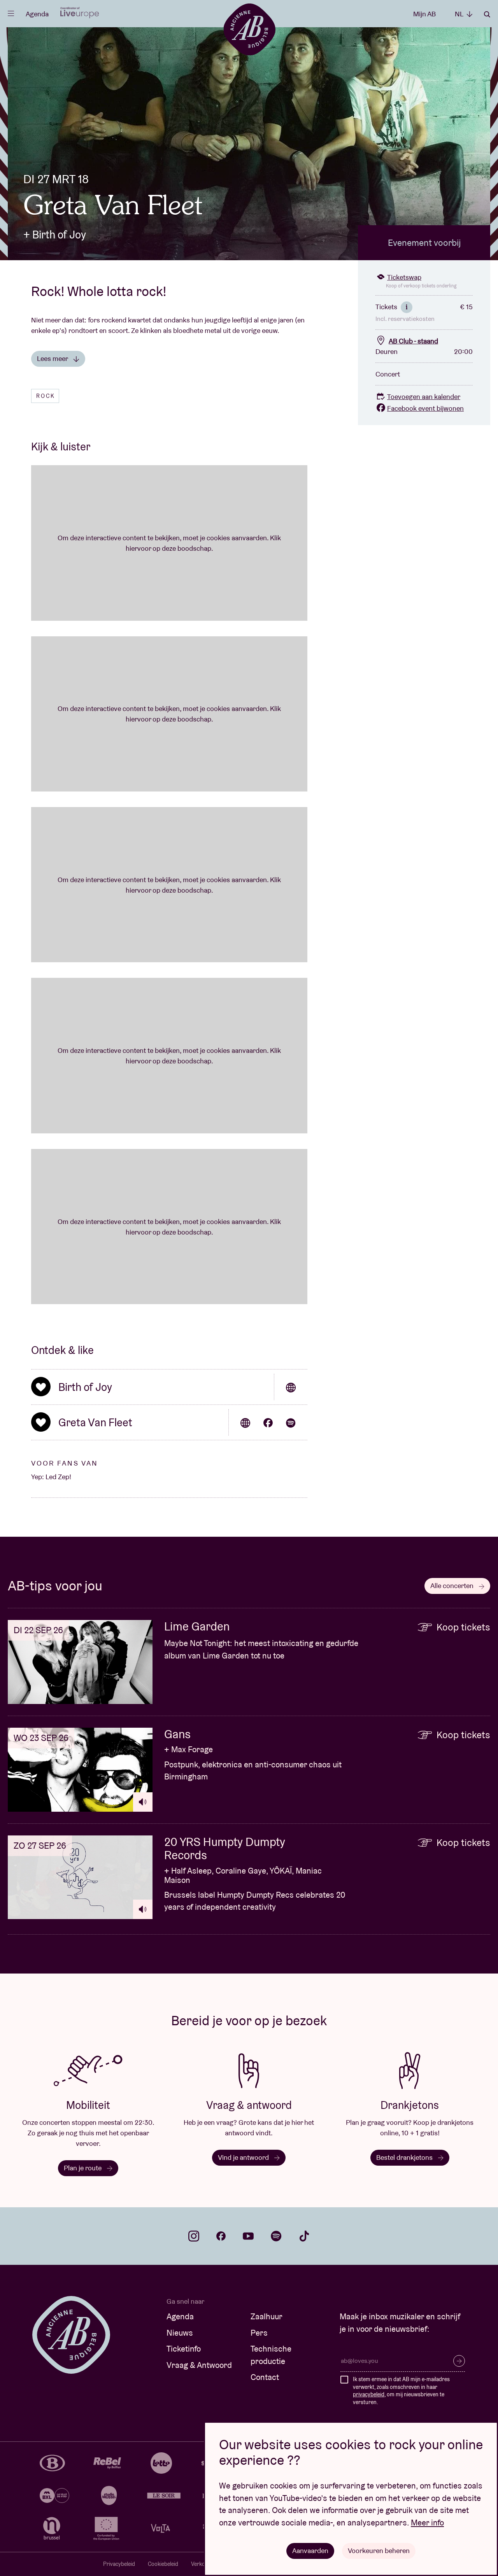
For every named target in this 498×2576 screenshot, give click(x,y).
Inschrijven (459, 2361)
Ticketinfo (184, 2349)
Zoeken (487, 14)
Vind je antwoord (244, 2157)
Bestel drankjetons (405, 2157)
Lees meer (53, 358)
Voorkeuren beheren (379, 2551)
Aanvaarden (310, 2551)
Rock (46, 396)
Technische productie (271, 2355)
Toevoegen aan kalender (424, 397)
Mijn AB (424, 14)
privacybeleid (369, 2394)
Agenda (37, 14)
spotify (276, 2236)
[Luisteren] (143, 1802)
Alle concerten (453, 1586)
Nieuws (180, 2333)
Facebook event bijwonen (425, 408)
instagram (194, 2236)
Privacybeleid (119, 2564)
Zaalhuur (267, 2316)
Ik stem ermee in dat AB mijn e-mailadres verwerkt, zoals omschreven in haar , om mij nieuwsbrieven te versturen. (401, 2391)
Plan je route (83, 2168)
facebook (221, 2236)
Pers (259, 2333)
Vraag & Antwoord (199, 2365)
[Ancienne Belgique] (249, 29)
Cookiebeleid (163, 2564)
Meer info (427, 2523)
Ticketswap (404, 277)
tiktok (304, 2236)
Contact (265, 2377)
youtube (248, 2236)
